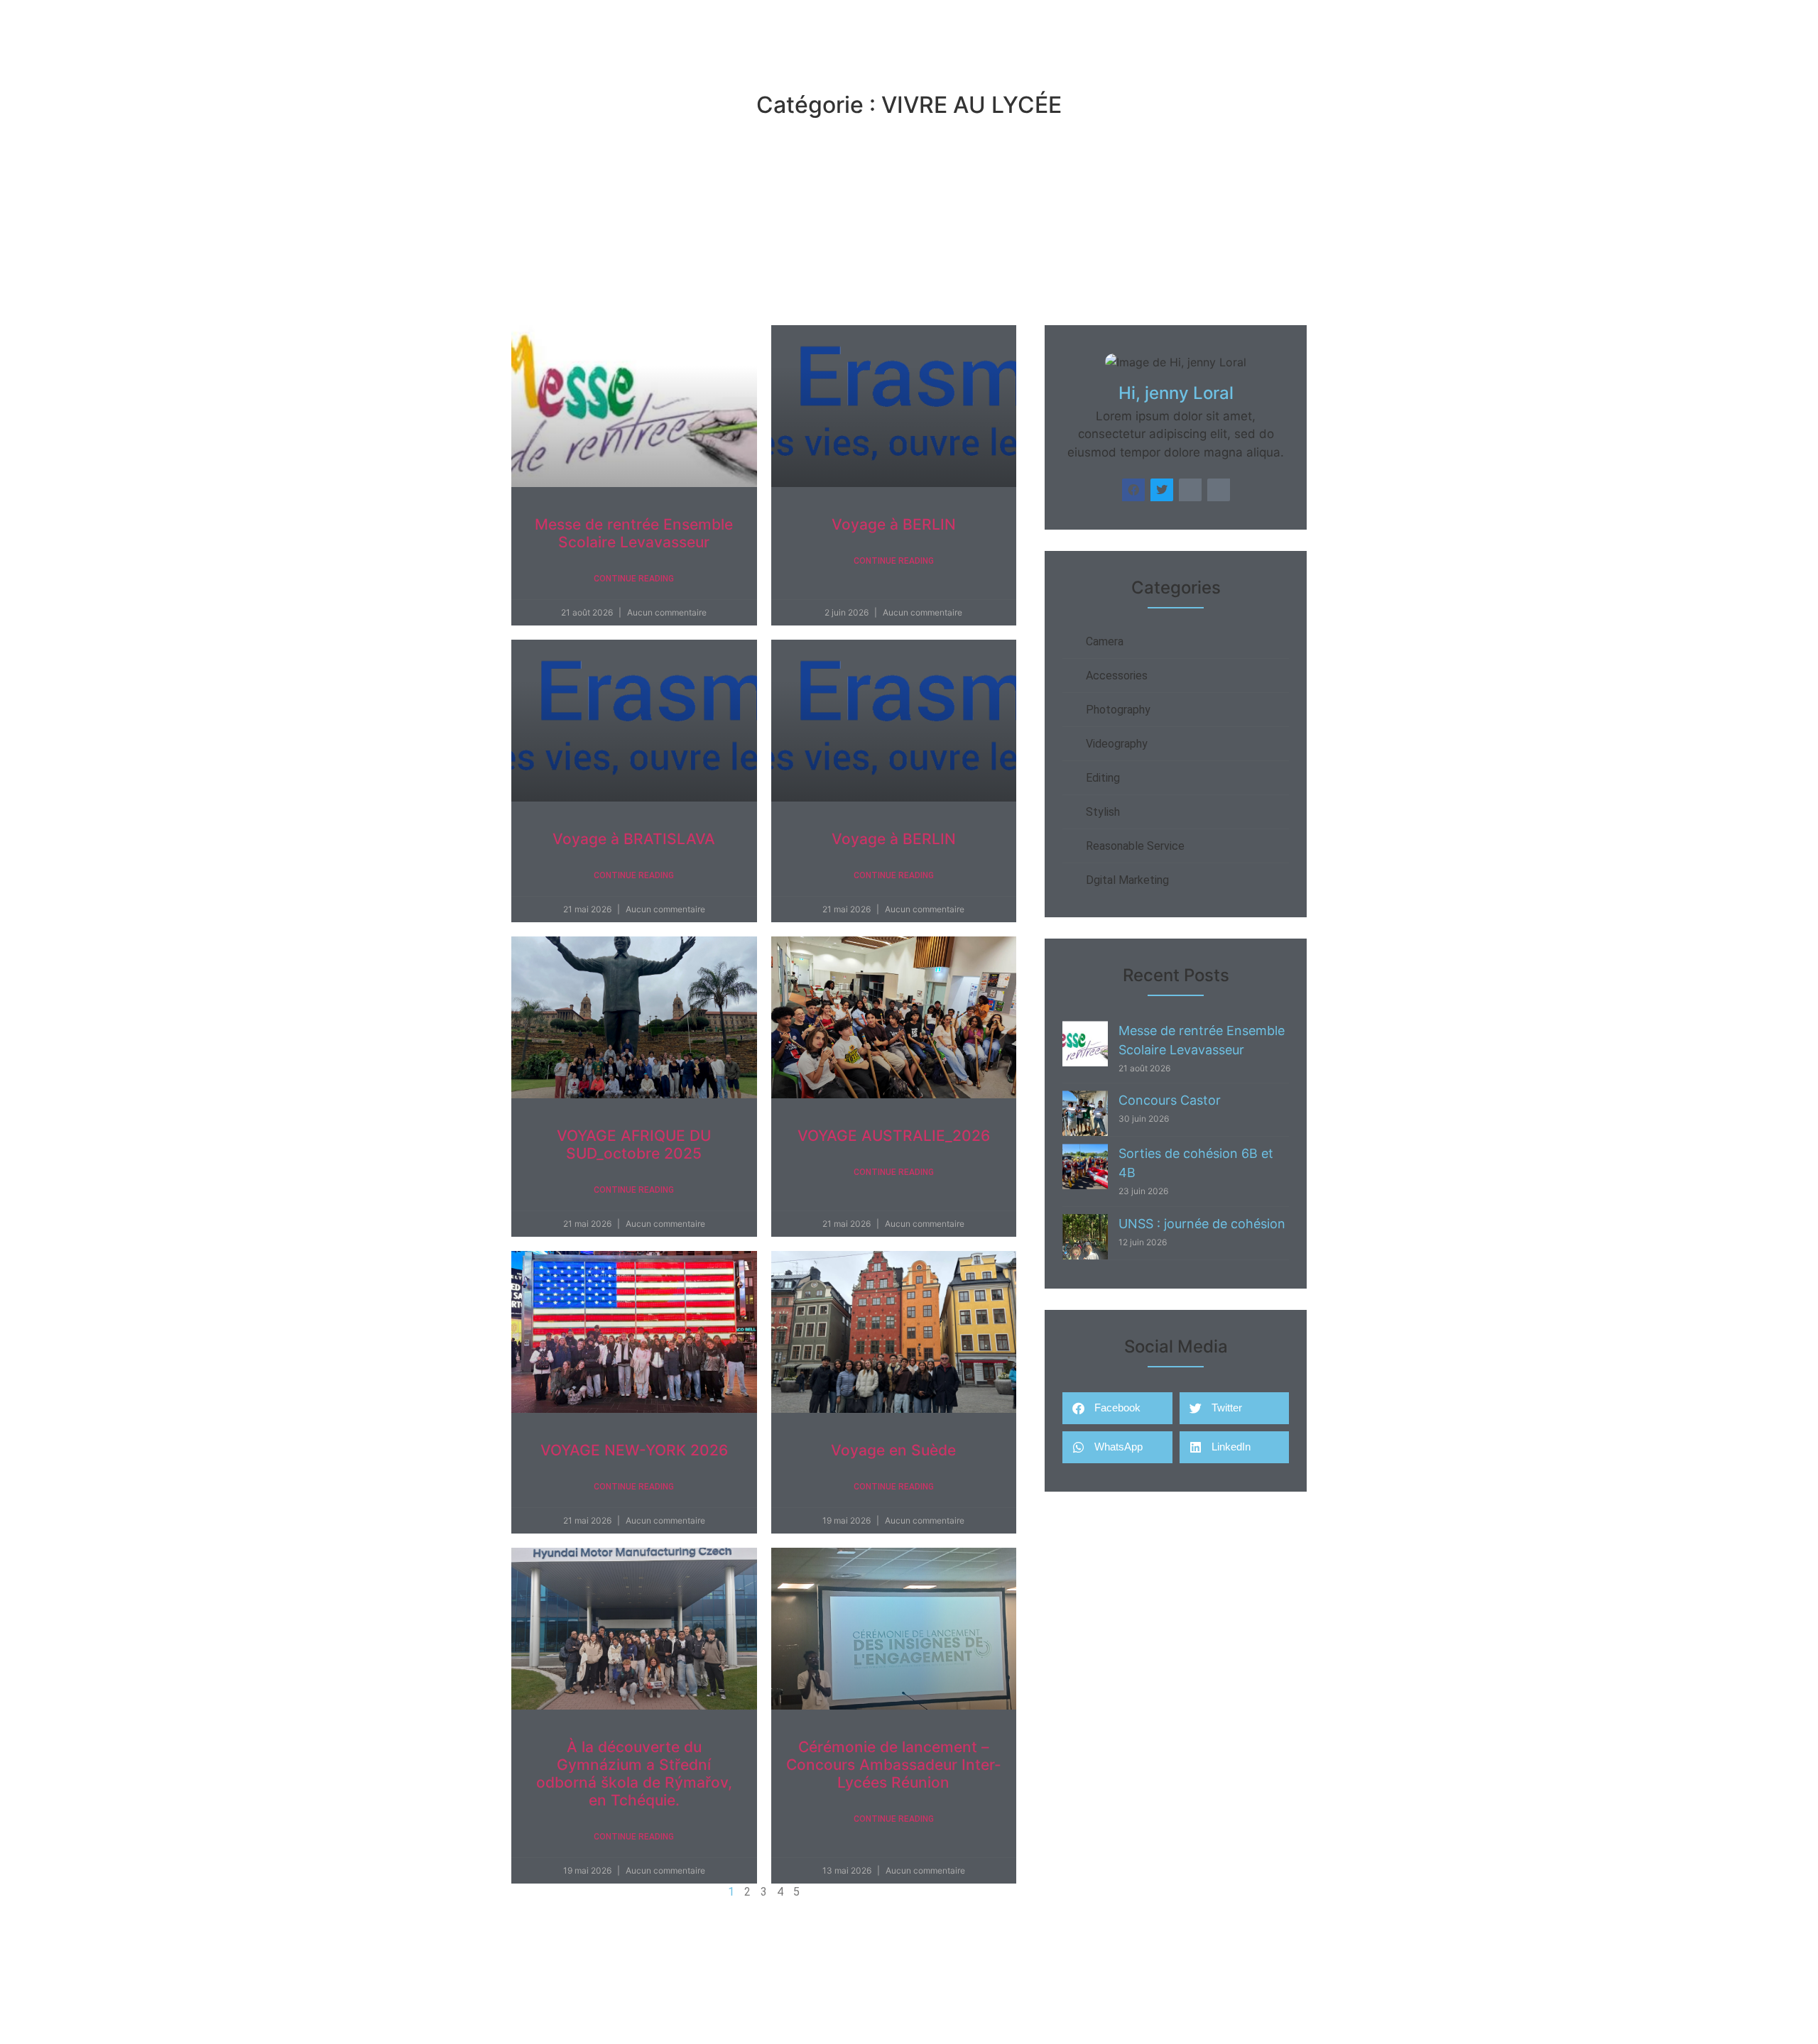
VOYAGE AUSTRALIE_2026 (894, 1136)
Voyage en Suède (893, 1450)
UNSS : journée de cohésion (1202, 1224)
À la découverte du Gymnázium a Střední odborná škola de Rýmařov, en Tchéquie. (634, 1774)
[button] (1117, 1408)
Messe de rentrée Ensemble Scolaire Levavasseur (634, 533)
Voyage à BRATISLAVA (634, 839)
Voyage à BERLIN (894, 524)
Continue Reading (634, 579)
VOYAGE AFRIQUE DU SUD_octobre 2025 (634, 1144)
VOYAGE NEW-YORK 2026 (634, 1450)
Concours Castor (1170, 1100)
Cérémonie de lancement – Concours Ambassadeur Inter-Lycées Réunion (894, 1765)
